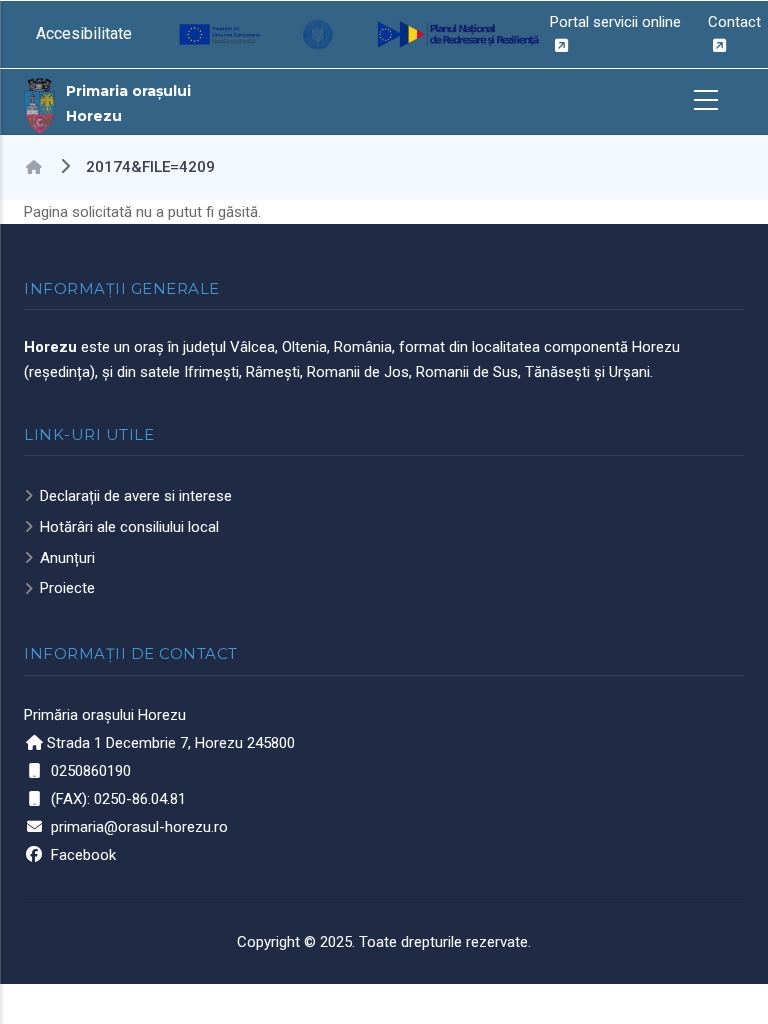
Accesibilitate (84, 33)
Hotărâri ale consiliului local (129, 527)
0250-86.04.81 (140, 799)
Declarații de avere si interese (136, 496)
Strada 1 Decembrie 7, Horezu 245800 (171, 743)
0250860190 (91, 771)
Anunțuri (67, 558)
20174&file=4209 (150, 167)
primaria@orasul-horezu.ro (139, 827)
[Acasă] (40, 104)
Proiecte (67, 588)
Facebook (83, 855)
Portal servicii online (615, 22)
